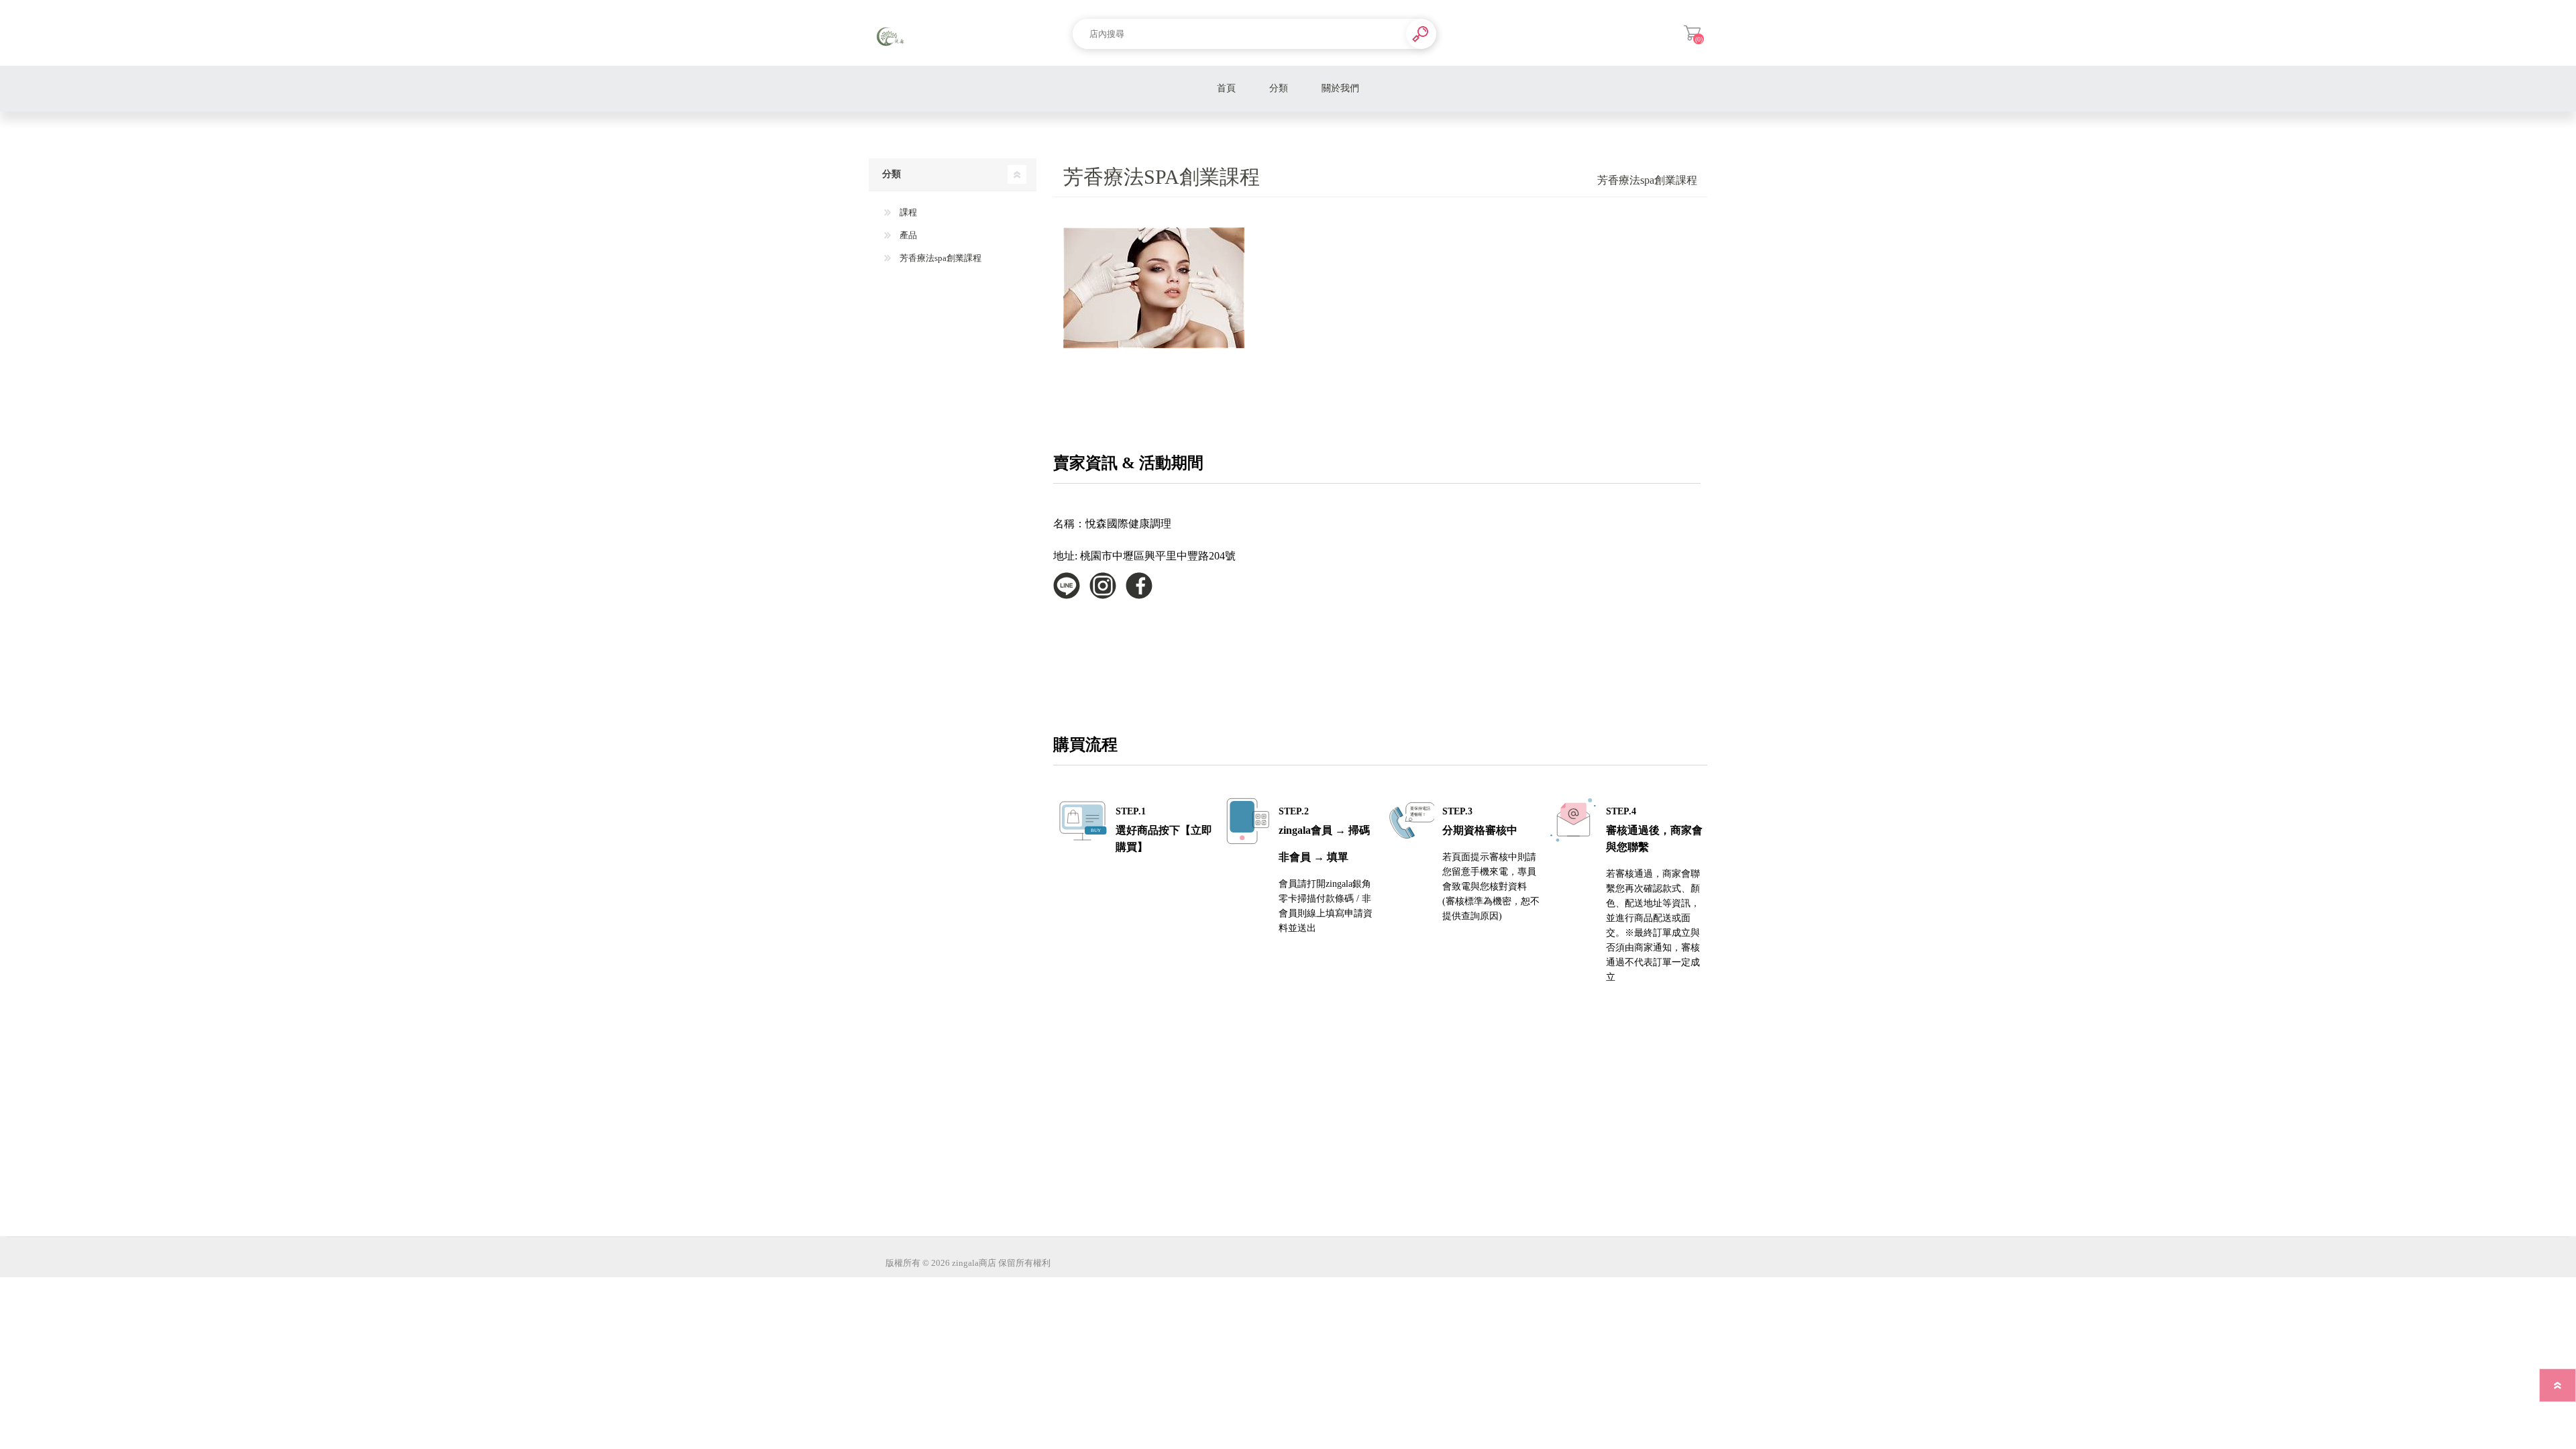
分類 (1279, 88)
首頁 (1226, 88)
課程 (907, 212)
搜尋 (1421, 34)
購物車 (1692, 33)
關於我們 (1340, 88)
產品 (907, 235)
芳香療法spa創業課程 (940, 258)
